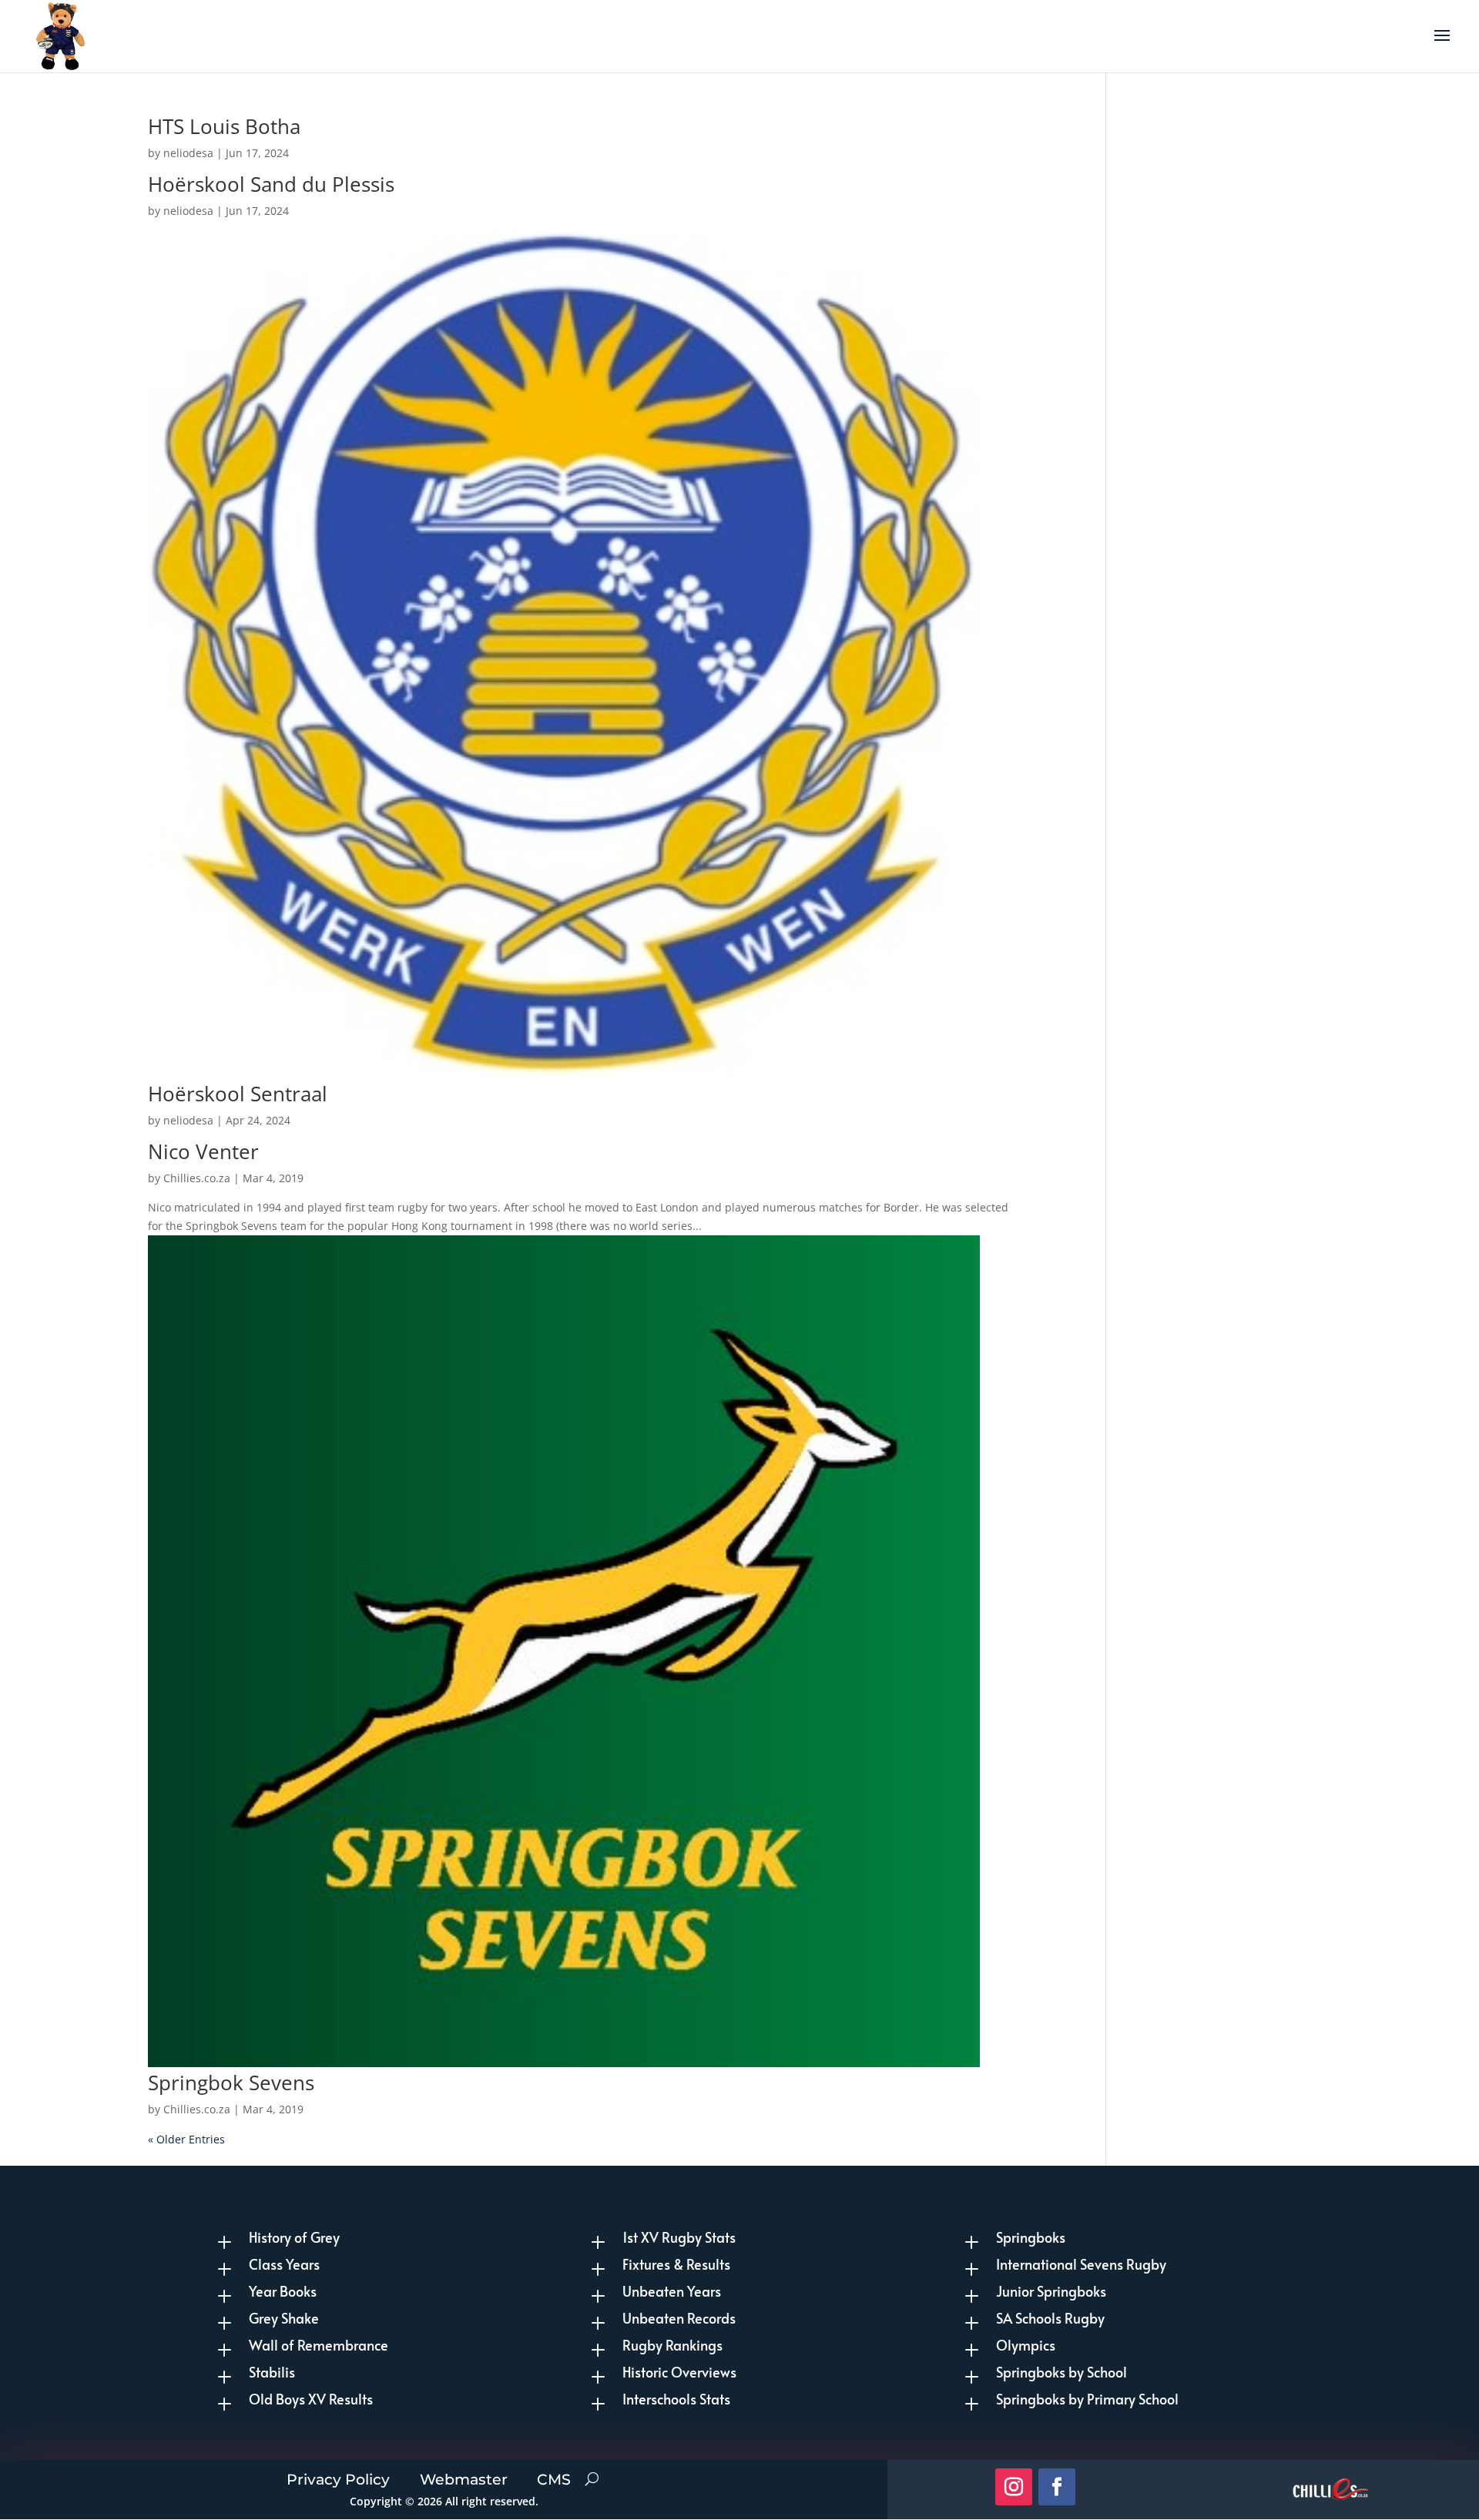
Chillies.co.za (197, 1178)
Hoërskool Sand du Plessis (271, 184)
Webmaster (464, 2477)
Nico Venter (203, 1151)
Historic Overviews (679, 2372)
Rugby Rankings (672, 2345)
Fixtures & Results (676, 2264)
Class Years (284, 2264)
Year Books (283, 2291)
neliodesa (188, 153)
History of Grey (294, 2237)
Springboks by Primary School (1087, 2399)
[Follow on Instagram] (1014, 2487)
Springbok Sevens (231, 2083)
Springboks (1031, 2237)
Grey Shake (284, 2318)
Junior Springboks (1051, 2291)
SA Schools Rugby (1050, 2318)
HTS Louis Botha (224, 126)
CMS (554, 2477)
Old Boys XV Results (311, 2399)
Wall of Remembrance (319, 2345)
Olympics (1026, 2345)
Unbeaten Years (672, 2291)
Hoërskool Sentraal (238, 1094)
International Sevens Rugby (1081, 2264)
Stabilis (272, 2372)
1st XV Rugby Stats (679, 2237)
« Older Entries (186, 2139)
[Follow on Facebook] (1057, 2487)
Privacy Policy (338, 2477)
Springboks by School (1061, 2372)
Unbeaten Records (679, 2318)
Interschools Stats (676, 2399)
